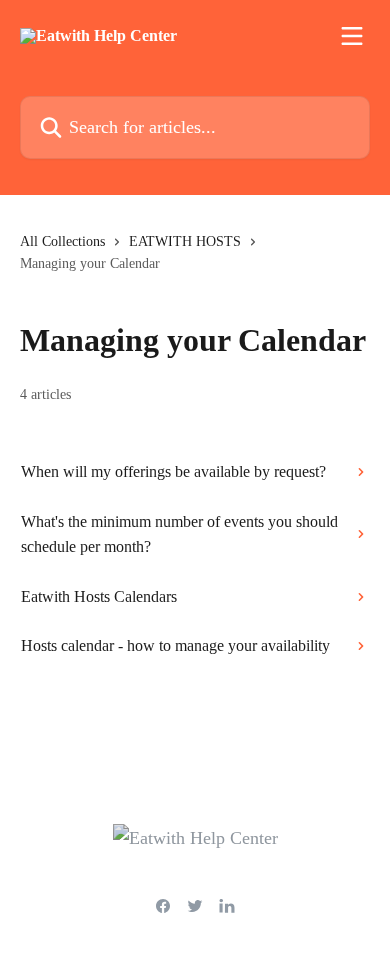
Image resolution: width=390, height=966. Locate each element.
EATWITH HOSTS (185, 241)
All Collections (62, 241)
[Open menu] (352, 36)
